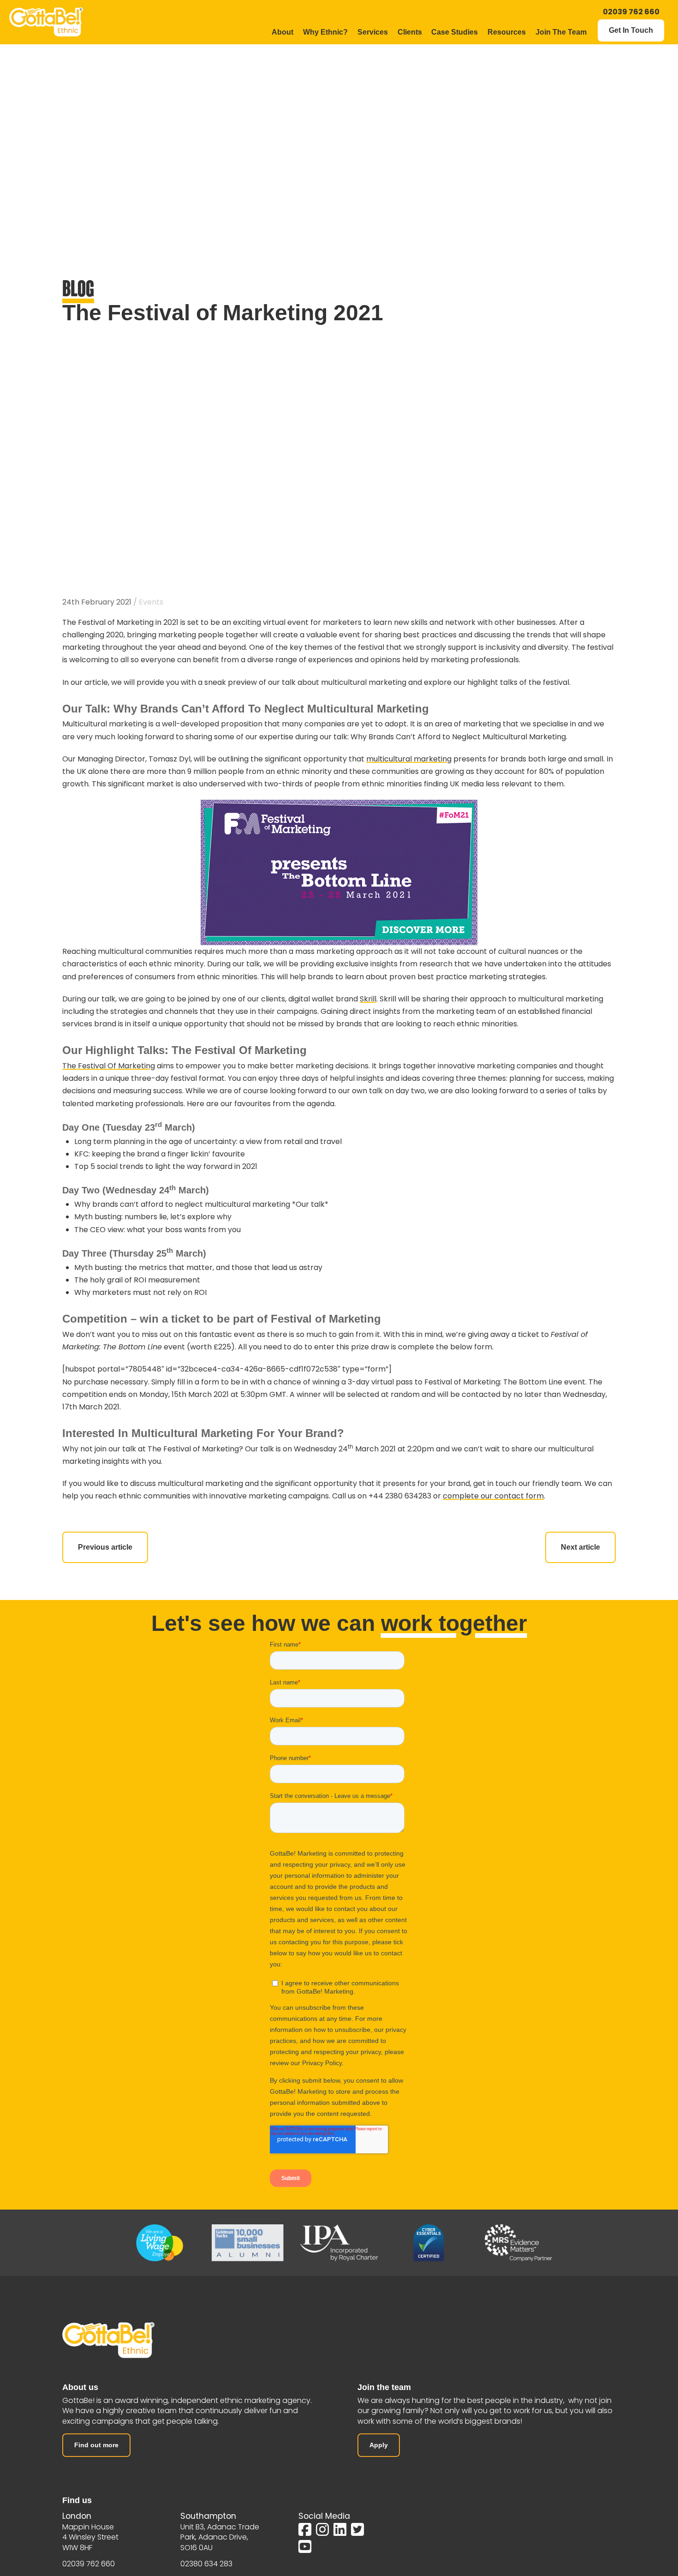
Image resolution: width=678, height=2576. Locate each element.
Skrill (368, 999)
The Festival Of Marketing (109, 1066)
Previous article (105, 1547)
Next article (580, 1547)
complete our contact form (493, 1496)
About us (80, 2387)
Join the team (384, 2387)
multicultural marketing (409, 759)
